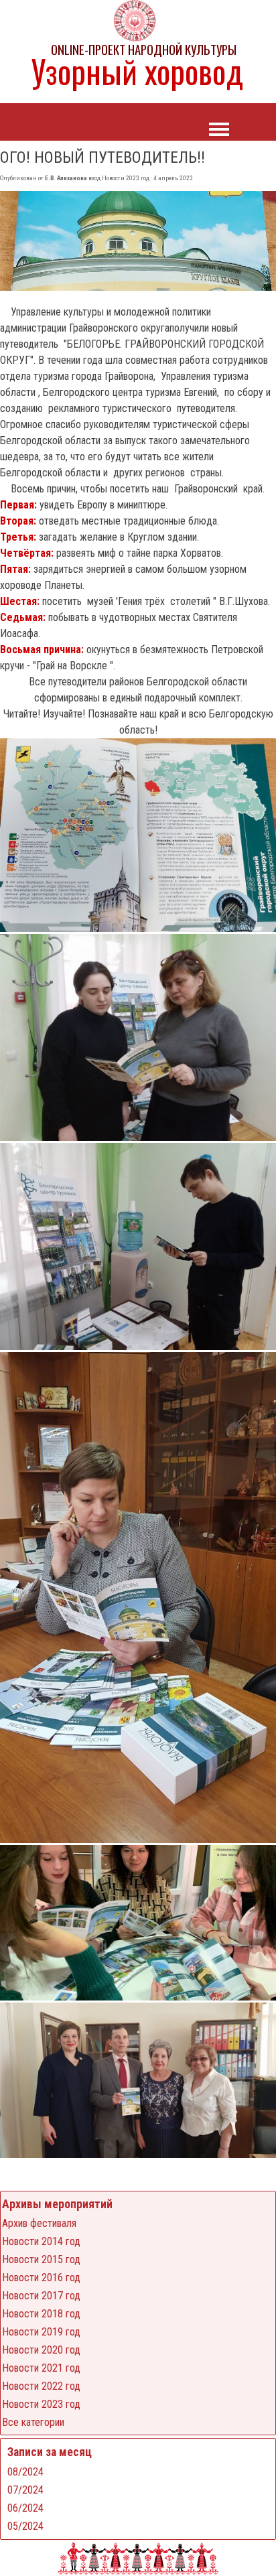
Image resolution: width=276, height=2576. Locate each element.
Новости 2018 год (41, 2314)
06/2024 (25, 2508)
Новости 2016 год (41, 2278)
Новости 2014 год (41, 2241)
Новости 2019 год (41, 2332)
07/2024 (25, 2490)
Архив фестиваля (39, 2223)
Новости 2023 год (41, 2404)
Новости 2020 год (41, 2350)
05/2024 (25, 2526)
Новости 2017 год (41, 2296)
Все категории (33, 2422)
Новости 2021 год (41, 2368)
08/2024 (25, 2472)
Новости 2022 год (41, 2386)
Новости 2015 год (41, 2259)
